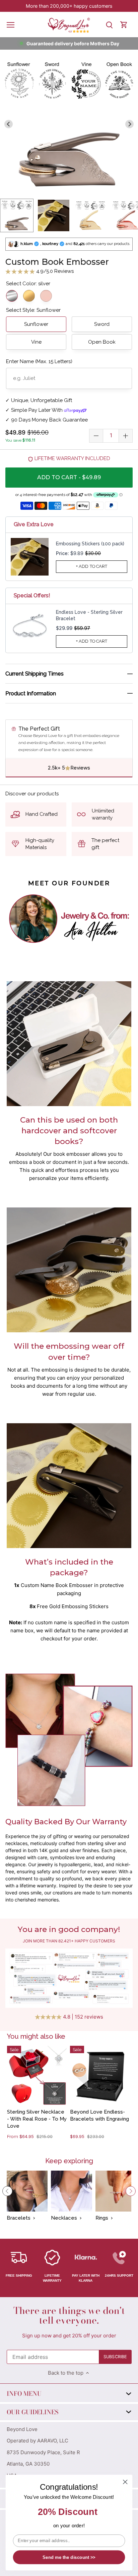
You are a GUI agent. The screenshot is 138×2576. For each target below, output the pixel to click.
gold (29, 296)
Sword (102, 324)
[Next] (131, 2191)
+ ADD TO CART (92, 566)
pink (46, 296)
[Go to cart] (124, 25)
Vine (36, 342)
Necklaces (64, 2218)
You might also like (36, 2036)
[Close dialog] (125, 2482)
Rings (102, 2218)
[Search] (109, 25)
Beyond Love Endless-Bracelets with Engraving (99, 2115)
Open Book (102, 342)
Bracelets (19, 2218)
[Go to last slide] (9, 124)
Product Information (31, 693)
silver (12, 296)
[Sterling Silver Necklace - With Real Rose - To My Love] (37, 2076)
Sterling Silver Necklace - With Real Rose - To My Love (37, 2119)
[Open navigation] (11, 25)
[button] (17, 215)
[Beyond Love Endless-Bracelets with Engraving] (100, 2076)
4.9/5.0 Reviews (54, 271)
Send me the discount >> (69, 2557)
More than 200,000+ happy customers (69, 6)
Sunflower (36, 324)
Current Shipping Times (34, 674)
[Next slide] (130, 124)
